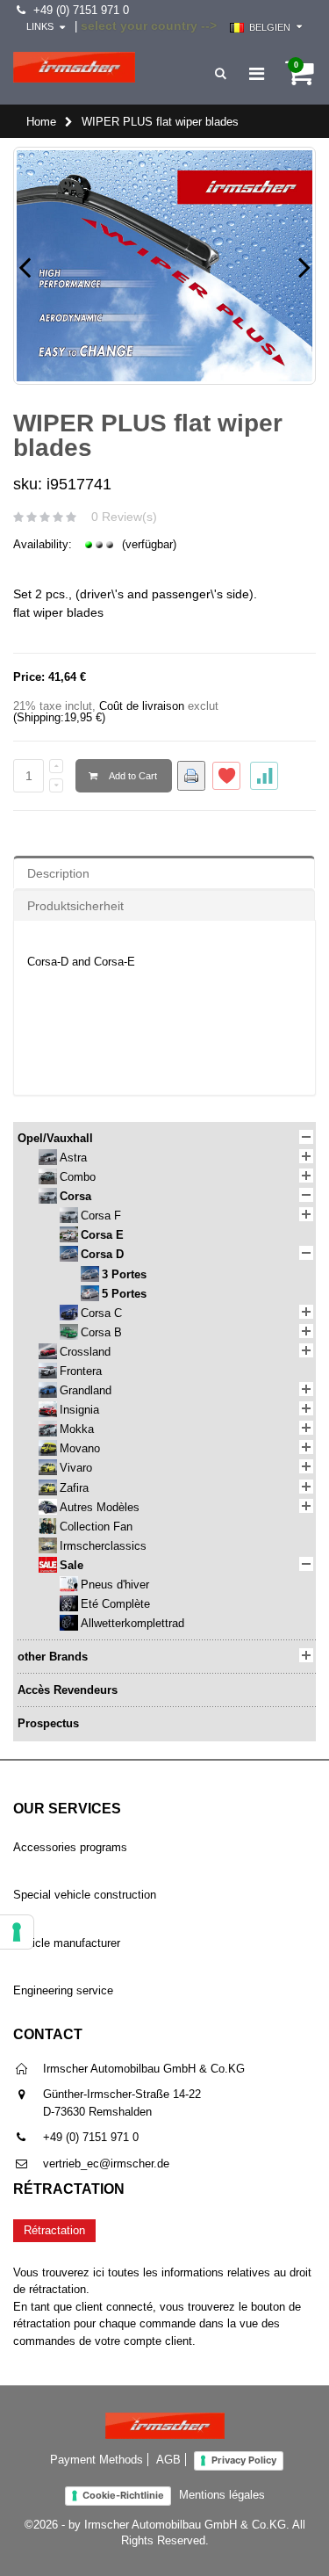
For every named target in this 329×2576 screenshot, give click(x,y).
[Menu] (257, 74)
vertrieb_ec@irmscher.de (106, 2164)
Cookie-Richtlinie (123, 2495)
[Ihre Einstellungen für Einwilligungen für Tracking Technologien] (17, 1932)
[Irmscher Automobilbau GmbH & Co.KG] (74, 67)
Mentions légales (222, 2495)
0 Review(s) (124, 517)
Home (41, 122)
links (40, 26)
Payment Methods (97, 2460)
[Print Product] (191, 776)
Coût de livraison (142, 706)
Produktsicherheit (75, 906)
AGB (168, 2460)
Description (58, 873)
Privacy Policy (244, 2460)
